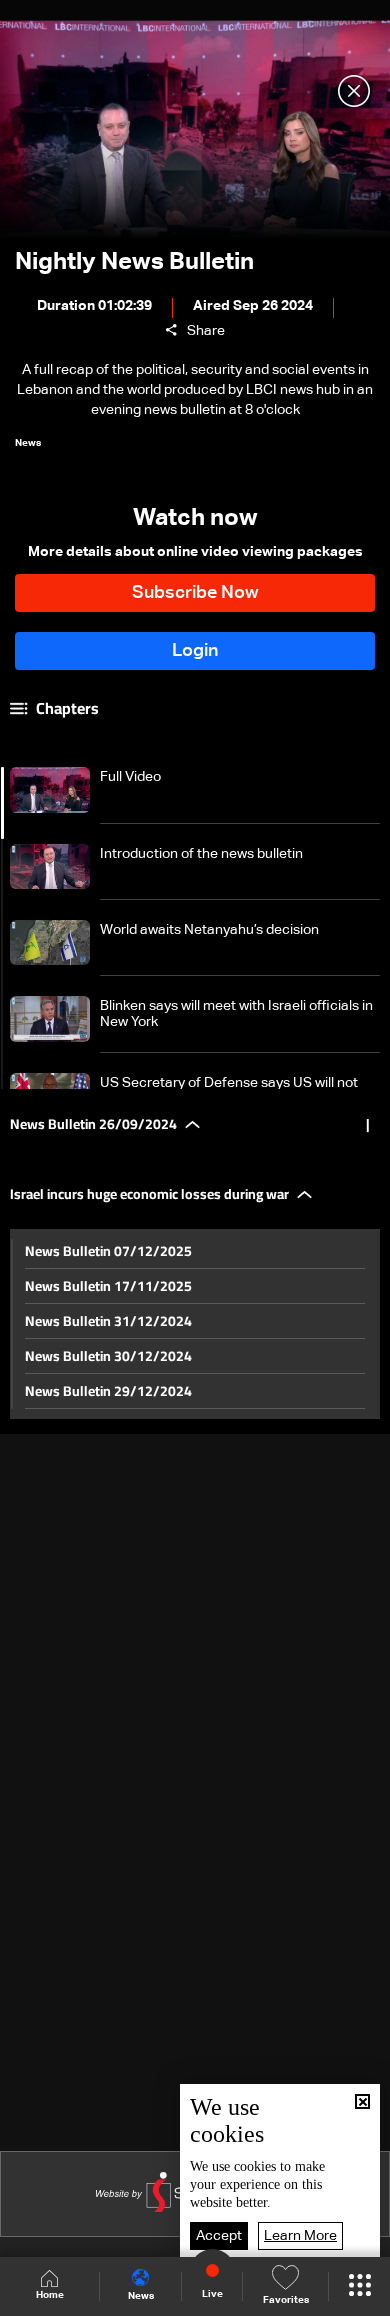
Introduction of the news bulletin (201, 854)
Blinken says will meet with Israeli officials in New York (236, 1014)
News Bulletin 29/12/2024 (108, 1391)
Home (50, 2295)
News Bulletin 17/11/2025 (108, 1286)
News (141, 2296)
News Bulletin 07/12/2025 (108, 1251)
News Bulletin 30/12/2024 (108, 1356)
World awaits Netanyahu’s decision (209, 930)
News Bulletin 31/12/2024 (108, 1321)
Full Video (130, 777)
